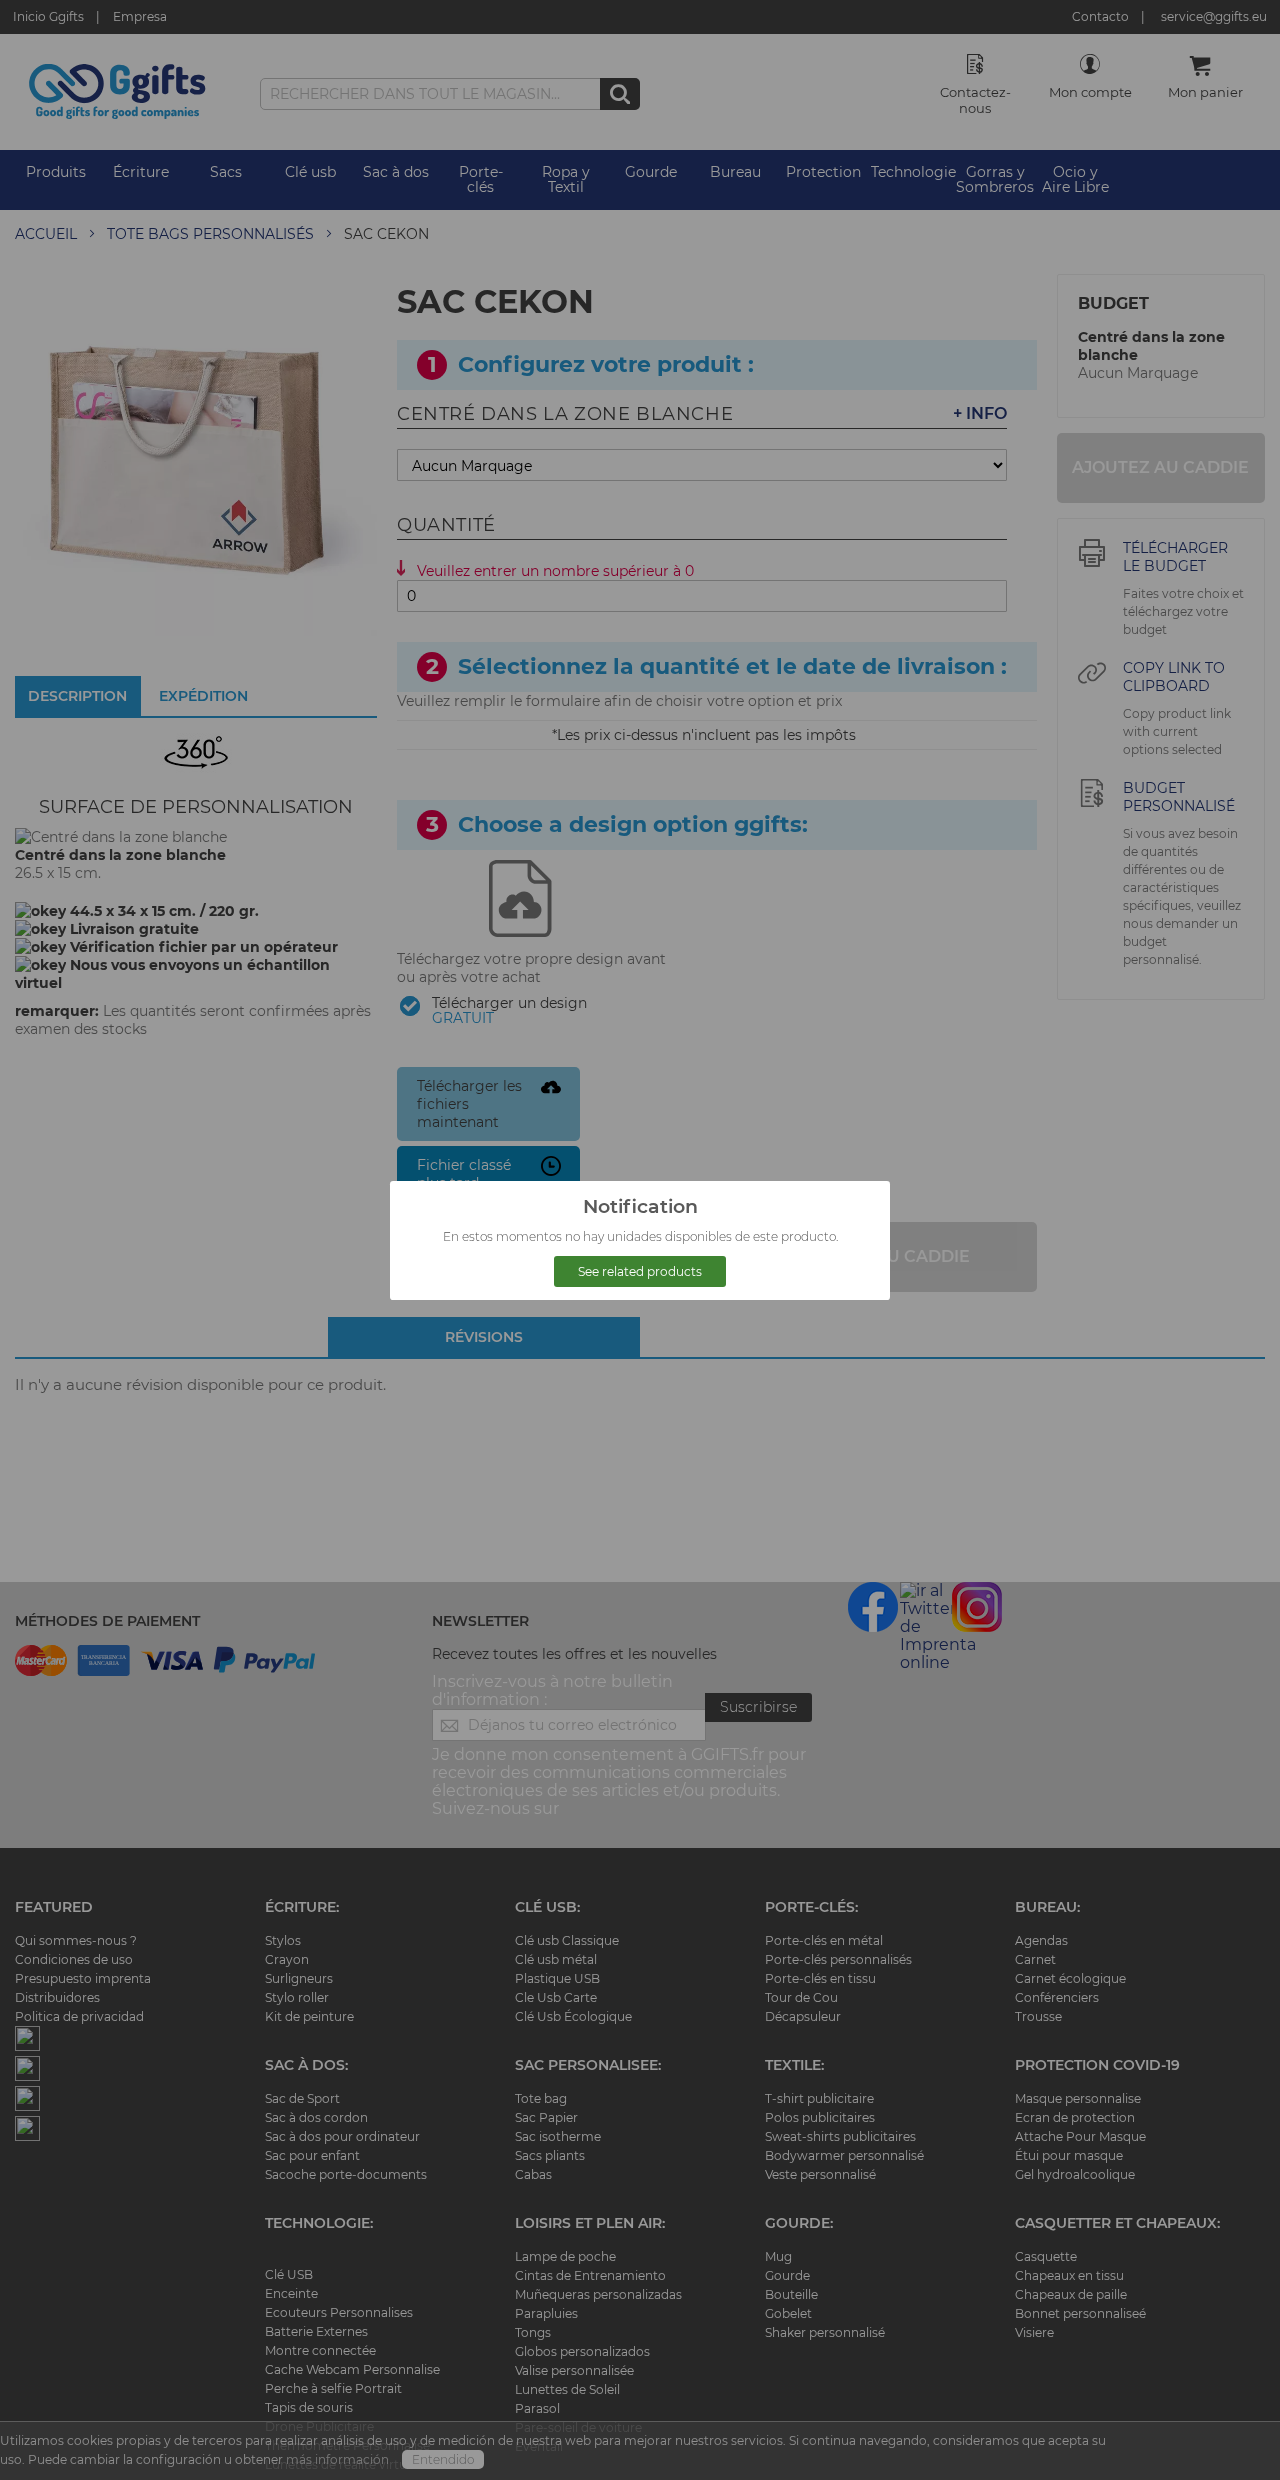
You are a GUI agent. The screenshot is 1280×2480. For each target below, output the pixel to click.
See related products (640, 1271)
